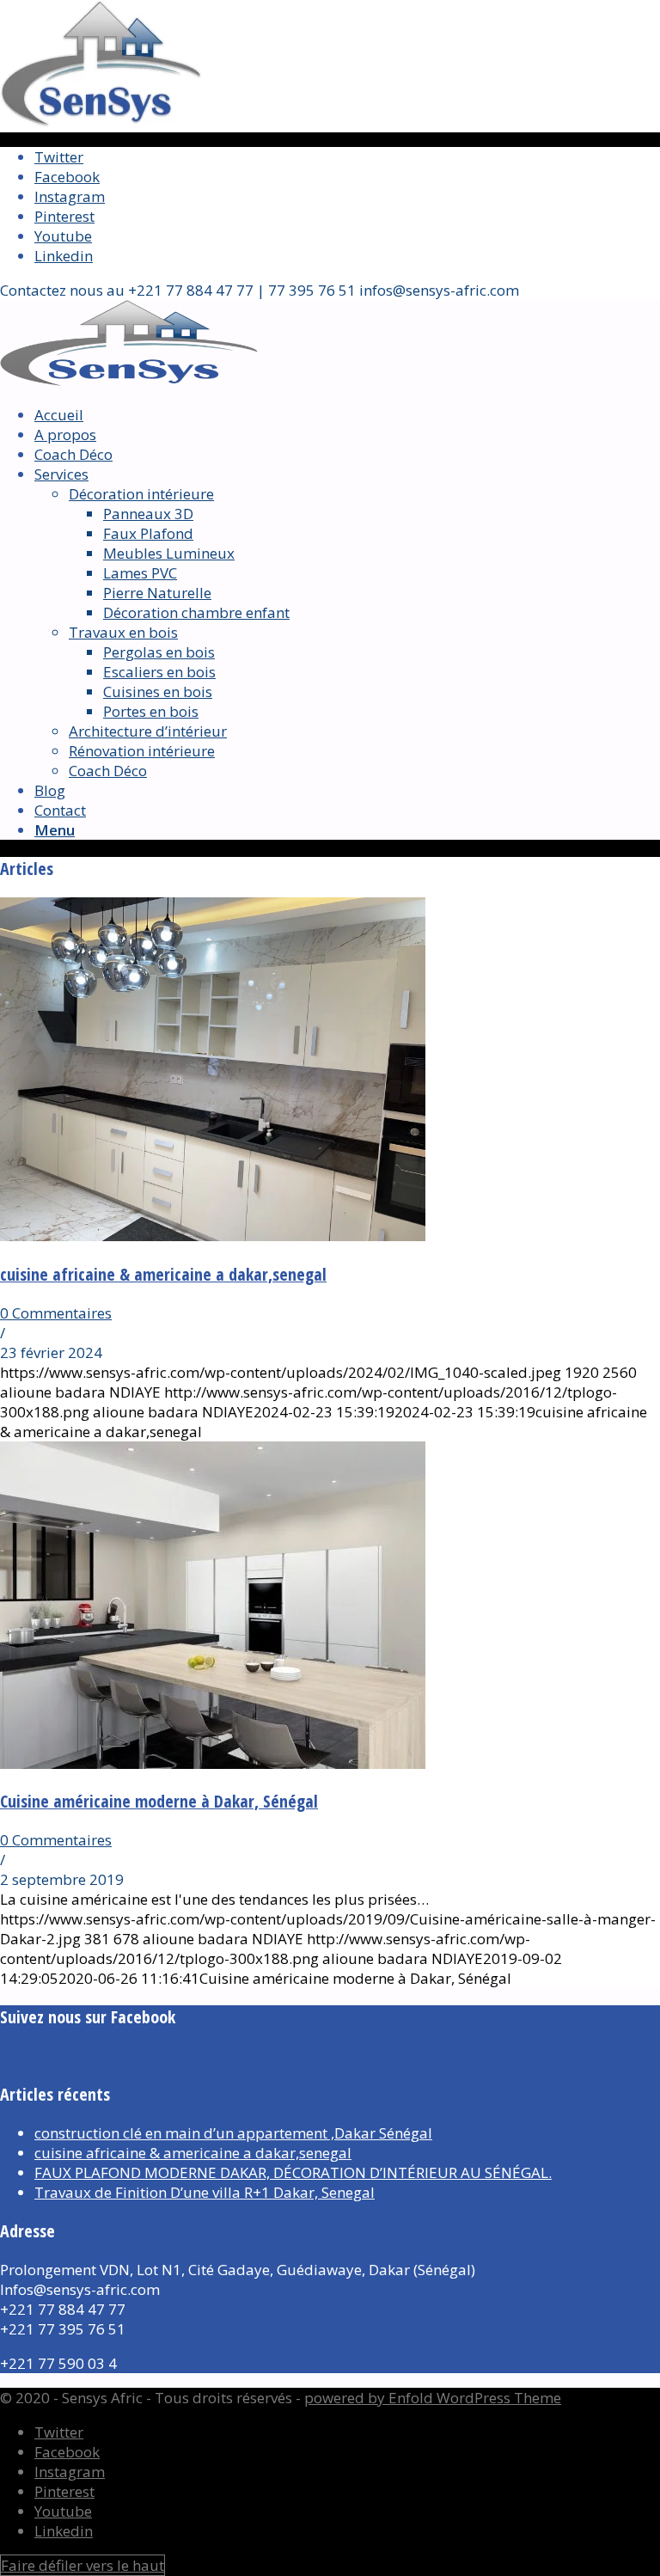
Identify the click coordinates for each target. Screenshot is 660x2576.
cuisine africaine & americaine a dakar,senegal (163, 1274)
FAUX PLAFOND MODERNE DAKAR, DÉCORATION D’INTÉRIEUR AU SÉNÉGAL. (293, 2172)
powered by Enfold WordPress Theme (433, 2398)
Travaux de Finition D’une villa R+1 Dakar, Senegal (205, 2192)
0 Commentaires (56, 1313)
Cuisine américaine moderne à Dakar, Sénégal (159, 1801)
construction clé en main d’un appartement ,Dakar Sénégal (233, 2133)
